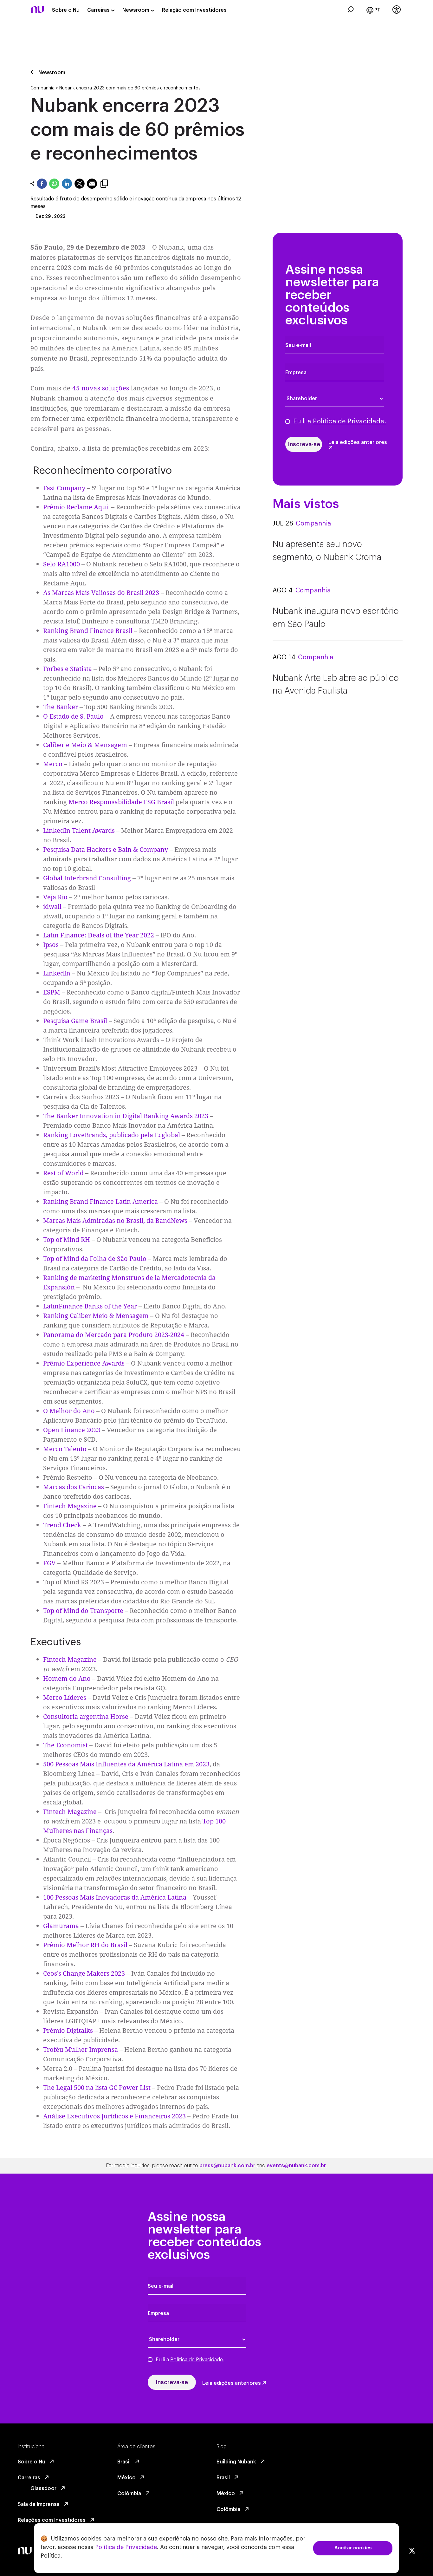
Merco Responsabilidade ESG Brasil (122, 802)
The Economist (65, 1745)
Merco (53, 764)
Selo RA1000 (61, 564)
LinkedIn (57, 973)
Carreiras (99, 10)
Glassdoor (44, 2488)
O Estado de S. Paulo (73, 716)
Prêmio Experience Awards (84, 1363)
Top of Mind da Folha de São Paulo (95, 1259)
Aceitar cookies (353, 2548)
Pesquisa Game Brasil (75, 1021)
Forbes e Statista (68, 669)
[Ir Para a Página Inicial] (37, 15)
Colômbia (130, 2494)
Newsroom (136, 10)
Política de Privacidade (126, 2547)
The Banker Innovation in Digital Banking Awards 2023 (126, 1116)
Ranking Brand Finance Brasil (89, 631)
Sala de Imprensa (39, 2504)
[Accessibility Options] (397, 10)
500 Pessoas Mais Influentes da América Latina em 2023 (126, 1764)
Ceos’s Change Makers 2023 (84, 1973)
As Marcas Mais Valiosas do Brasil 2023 (101, 593)
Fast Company (64, 488)
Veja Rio (55, 897)
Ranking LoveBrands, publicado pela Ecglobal (112, 1135)
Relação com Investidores (194, 10)
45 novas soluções (101, 388)
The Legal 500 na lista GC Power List (97, 2087)
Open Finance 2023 (72, 1430)
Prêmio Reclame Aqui (76, 507)
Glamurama (61, 1926)
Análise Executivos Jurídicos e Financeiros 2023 (114, 2116)
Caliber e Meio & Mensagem (85, 745)
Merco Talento (65, 1449)
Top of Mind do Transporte (83, 1611)
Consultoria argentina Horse (86, 1716)
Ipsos (51, 945)
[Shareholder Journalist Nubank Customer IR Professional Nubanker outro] (338, 399)
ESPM (52, 992)
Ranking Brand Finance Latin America (100, 1201)
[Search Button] (351, 10)
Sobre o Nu (66, 10)
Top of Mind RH (67, 1239)
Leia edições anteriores (358, 442)
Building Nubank (237, 2462)
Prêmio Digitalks (68, 2030)
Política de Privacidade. (349, 421)
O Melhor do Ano (69, 1411)
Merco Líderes (65, 1697)
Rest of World (63, 1173)
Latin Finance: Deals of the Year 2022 (99, 935)
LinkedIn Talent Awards (79, 830)
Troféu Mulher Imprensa (81, 2049)
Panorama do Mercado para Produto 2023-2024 (114, 1335)
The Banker (61, 707)
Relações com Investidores (52, 2520)
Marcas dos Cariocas (74, 1487)
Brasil (125, 2462)
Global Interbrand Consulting (87, 878)
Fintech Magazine (70, 1506)
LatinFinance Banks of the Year (90, 1306)
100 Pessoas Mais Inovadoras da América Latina (115, 1897)
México (127, 2478)
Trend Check (62, 1525)
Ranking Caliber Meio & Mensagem (96, 1316)
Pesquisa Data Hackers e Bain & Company (106, 849)
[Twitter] (412, 2551)
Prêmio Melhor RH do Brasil (85, 1945)
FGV (49, 1563)
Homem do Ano (67, 1678)
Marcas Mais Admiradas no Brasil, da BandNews (115, 1220)
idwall (52, 906)
